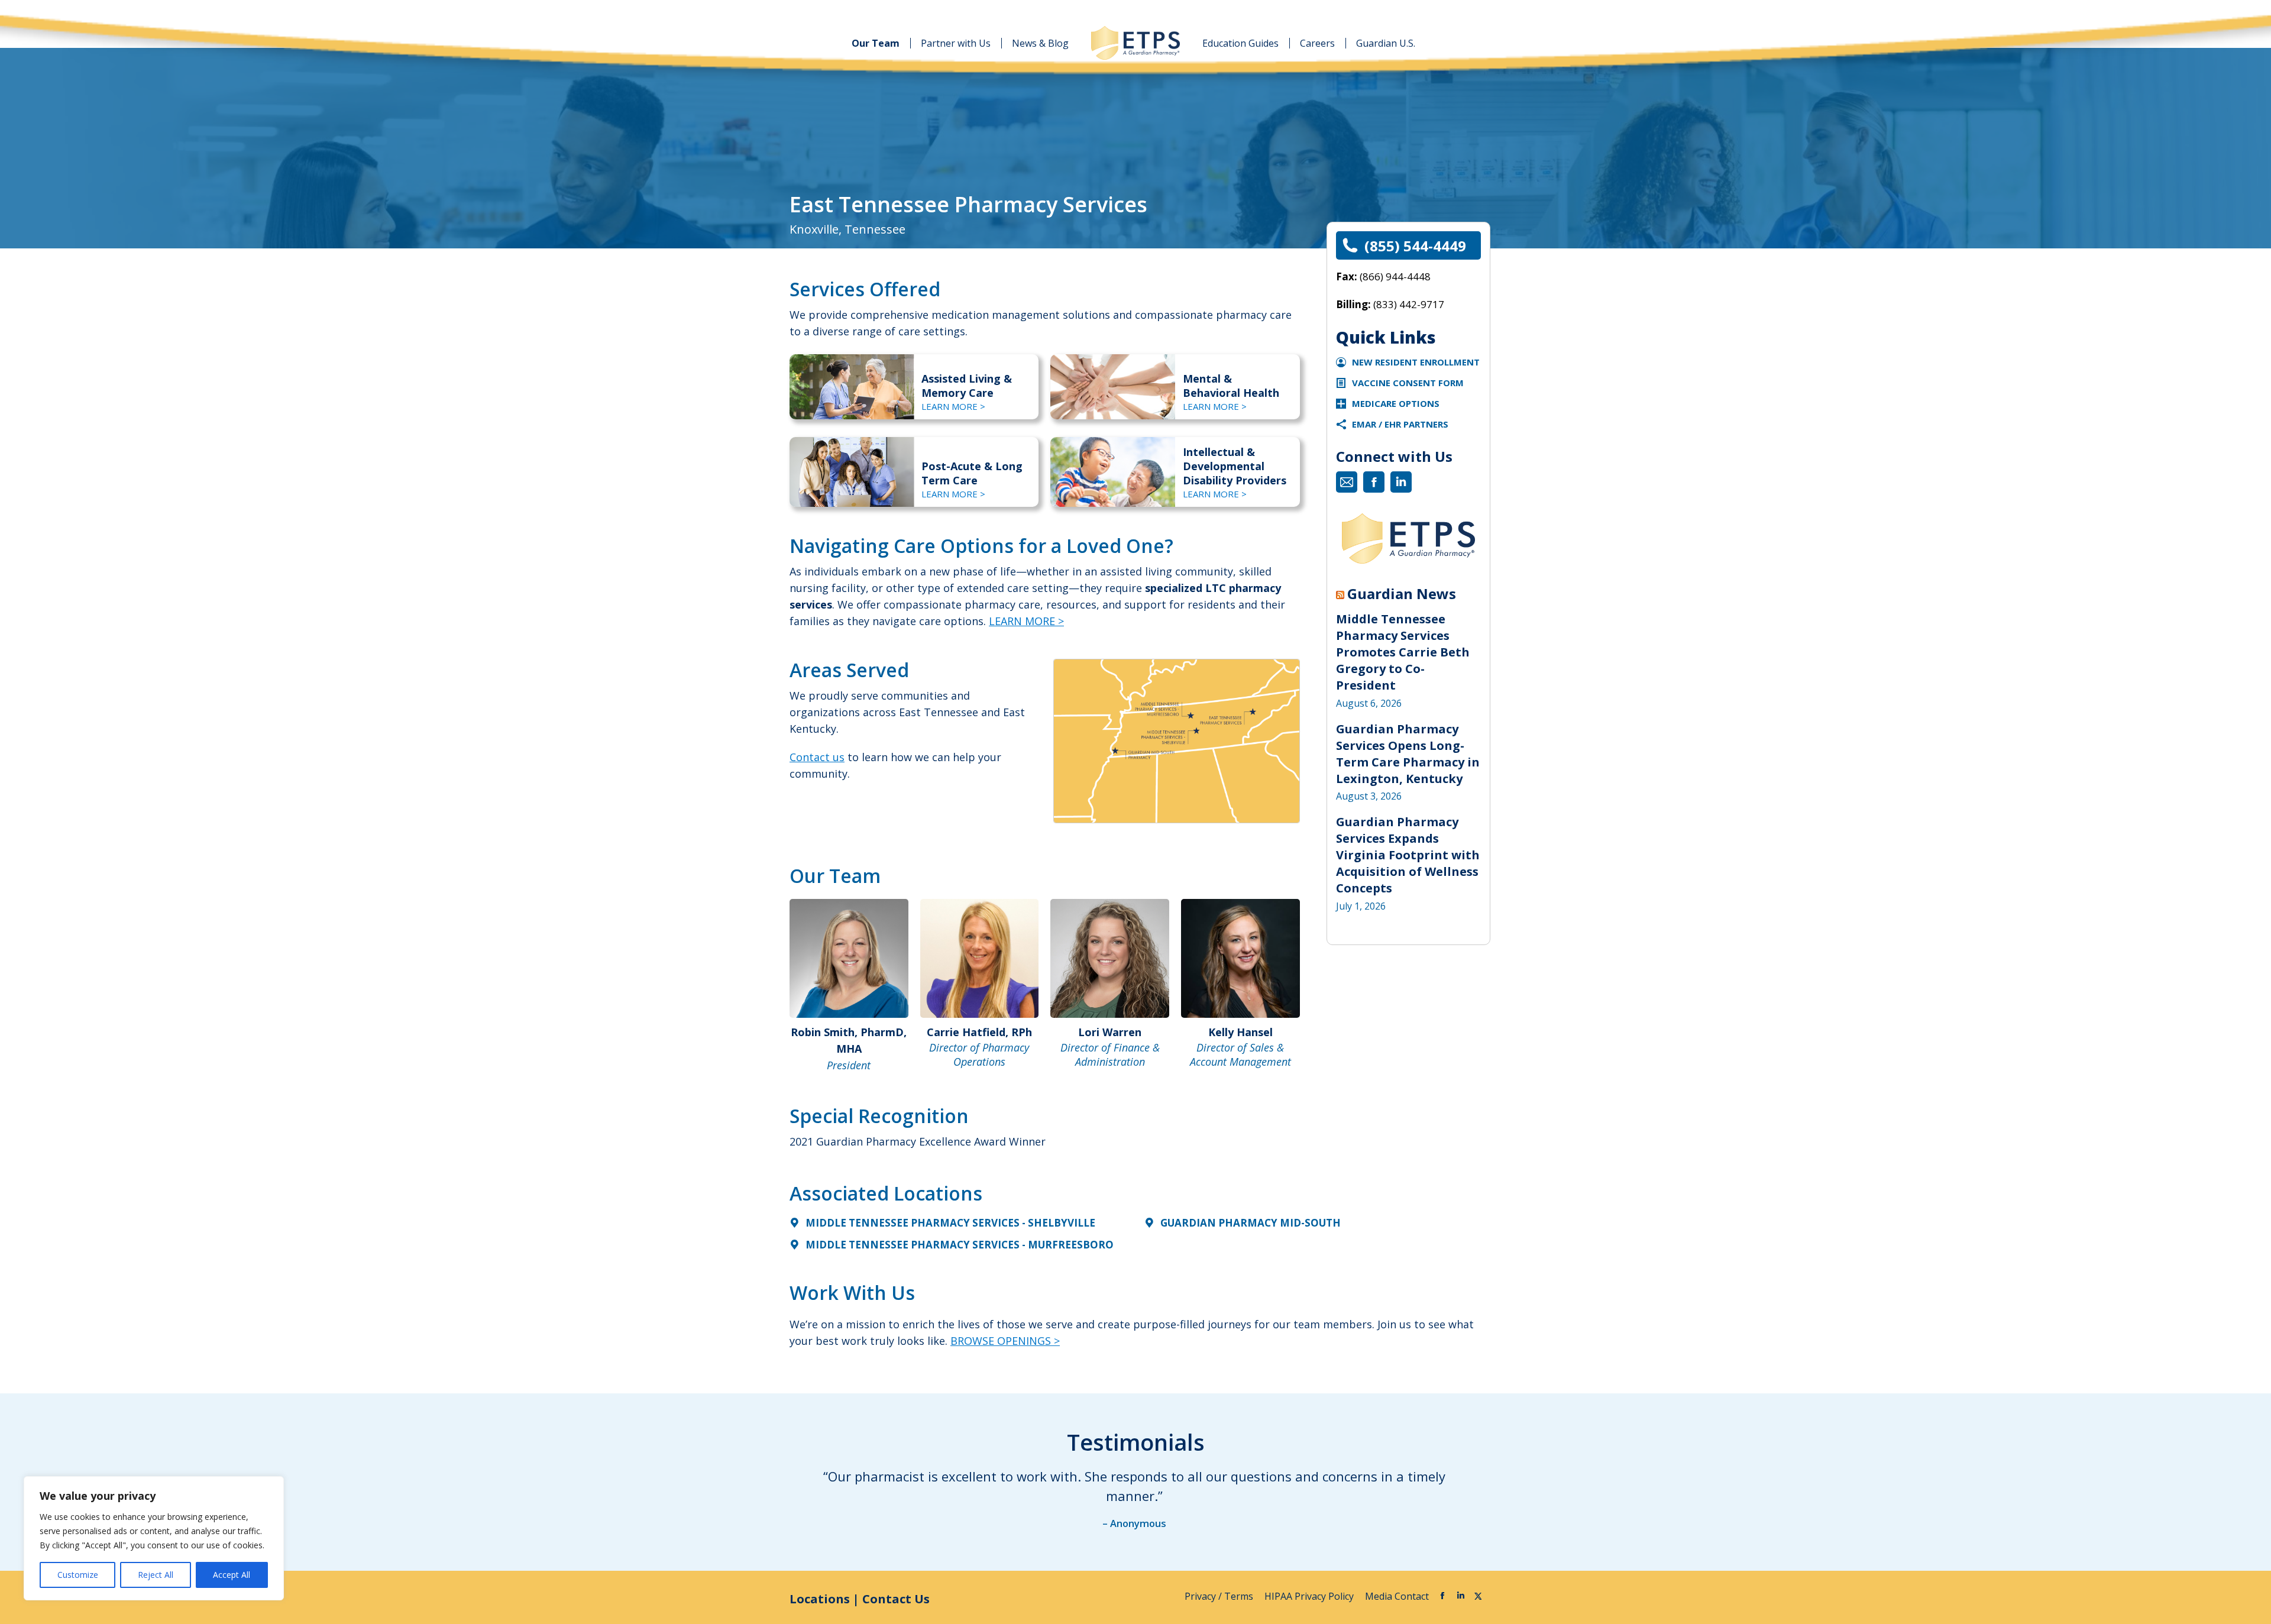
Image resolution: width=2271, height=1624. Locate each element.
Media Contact (1397, 1596)
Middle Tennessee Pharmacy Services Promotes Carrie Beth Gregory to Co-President (1403, 652)
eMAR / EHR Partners (1400, 424)
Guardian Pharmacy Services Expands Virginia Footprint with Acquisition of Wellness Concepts (1408, 855)
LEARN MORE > (953, 406)
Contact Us (896, 1599)
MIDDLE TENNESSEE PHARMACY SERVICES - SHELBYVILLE (950, 1223)
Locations (820, 1599)
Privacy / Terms (1220, 1596)
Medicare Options (1396, 403)
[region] (154, 1538)
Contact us (817, 757)
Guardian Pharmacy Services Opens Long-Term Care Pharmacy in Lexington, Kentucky (1408, 754)
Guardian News (1402, 594)
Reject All (156, 1575)
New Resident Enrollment (1416, 362)
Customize (78, 1575)
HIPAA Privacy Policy (1310, 1596)
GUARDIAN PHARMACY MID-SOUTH (1251, 1223)
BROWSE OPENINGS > (1005, 1341)
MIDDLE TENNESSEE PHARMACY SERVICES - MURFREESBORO (960, 1245)
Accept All (232, 1575)
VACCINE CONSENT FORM (1408, 383)
